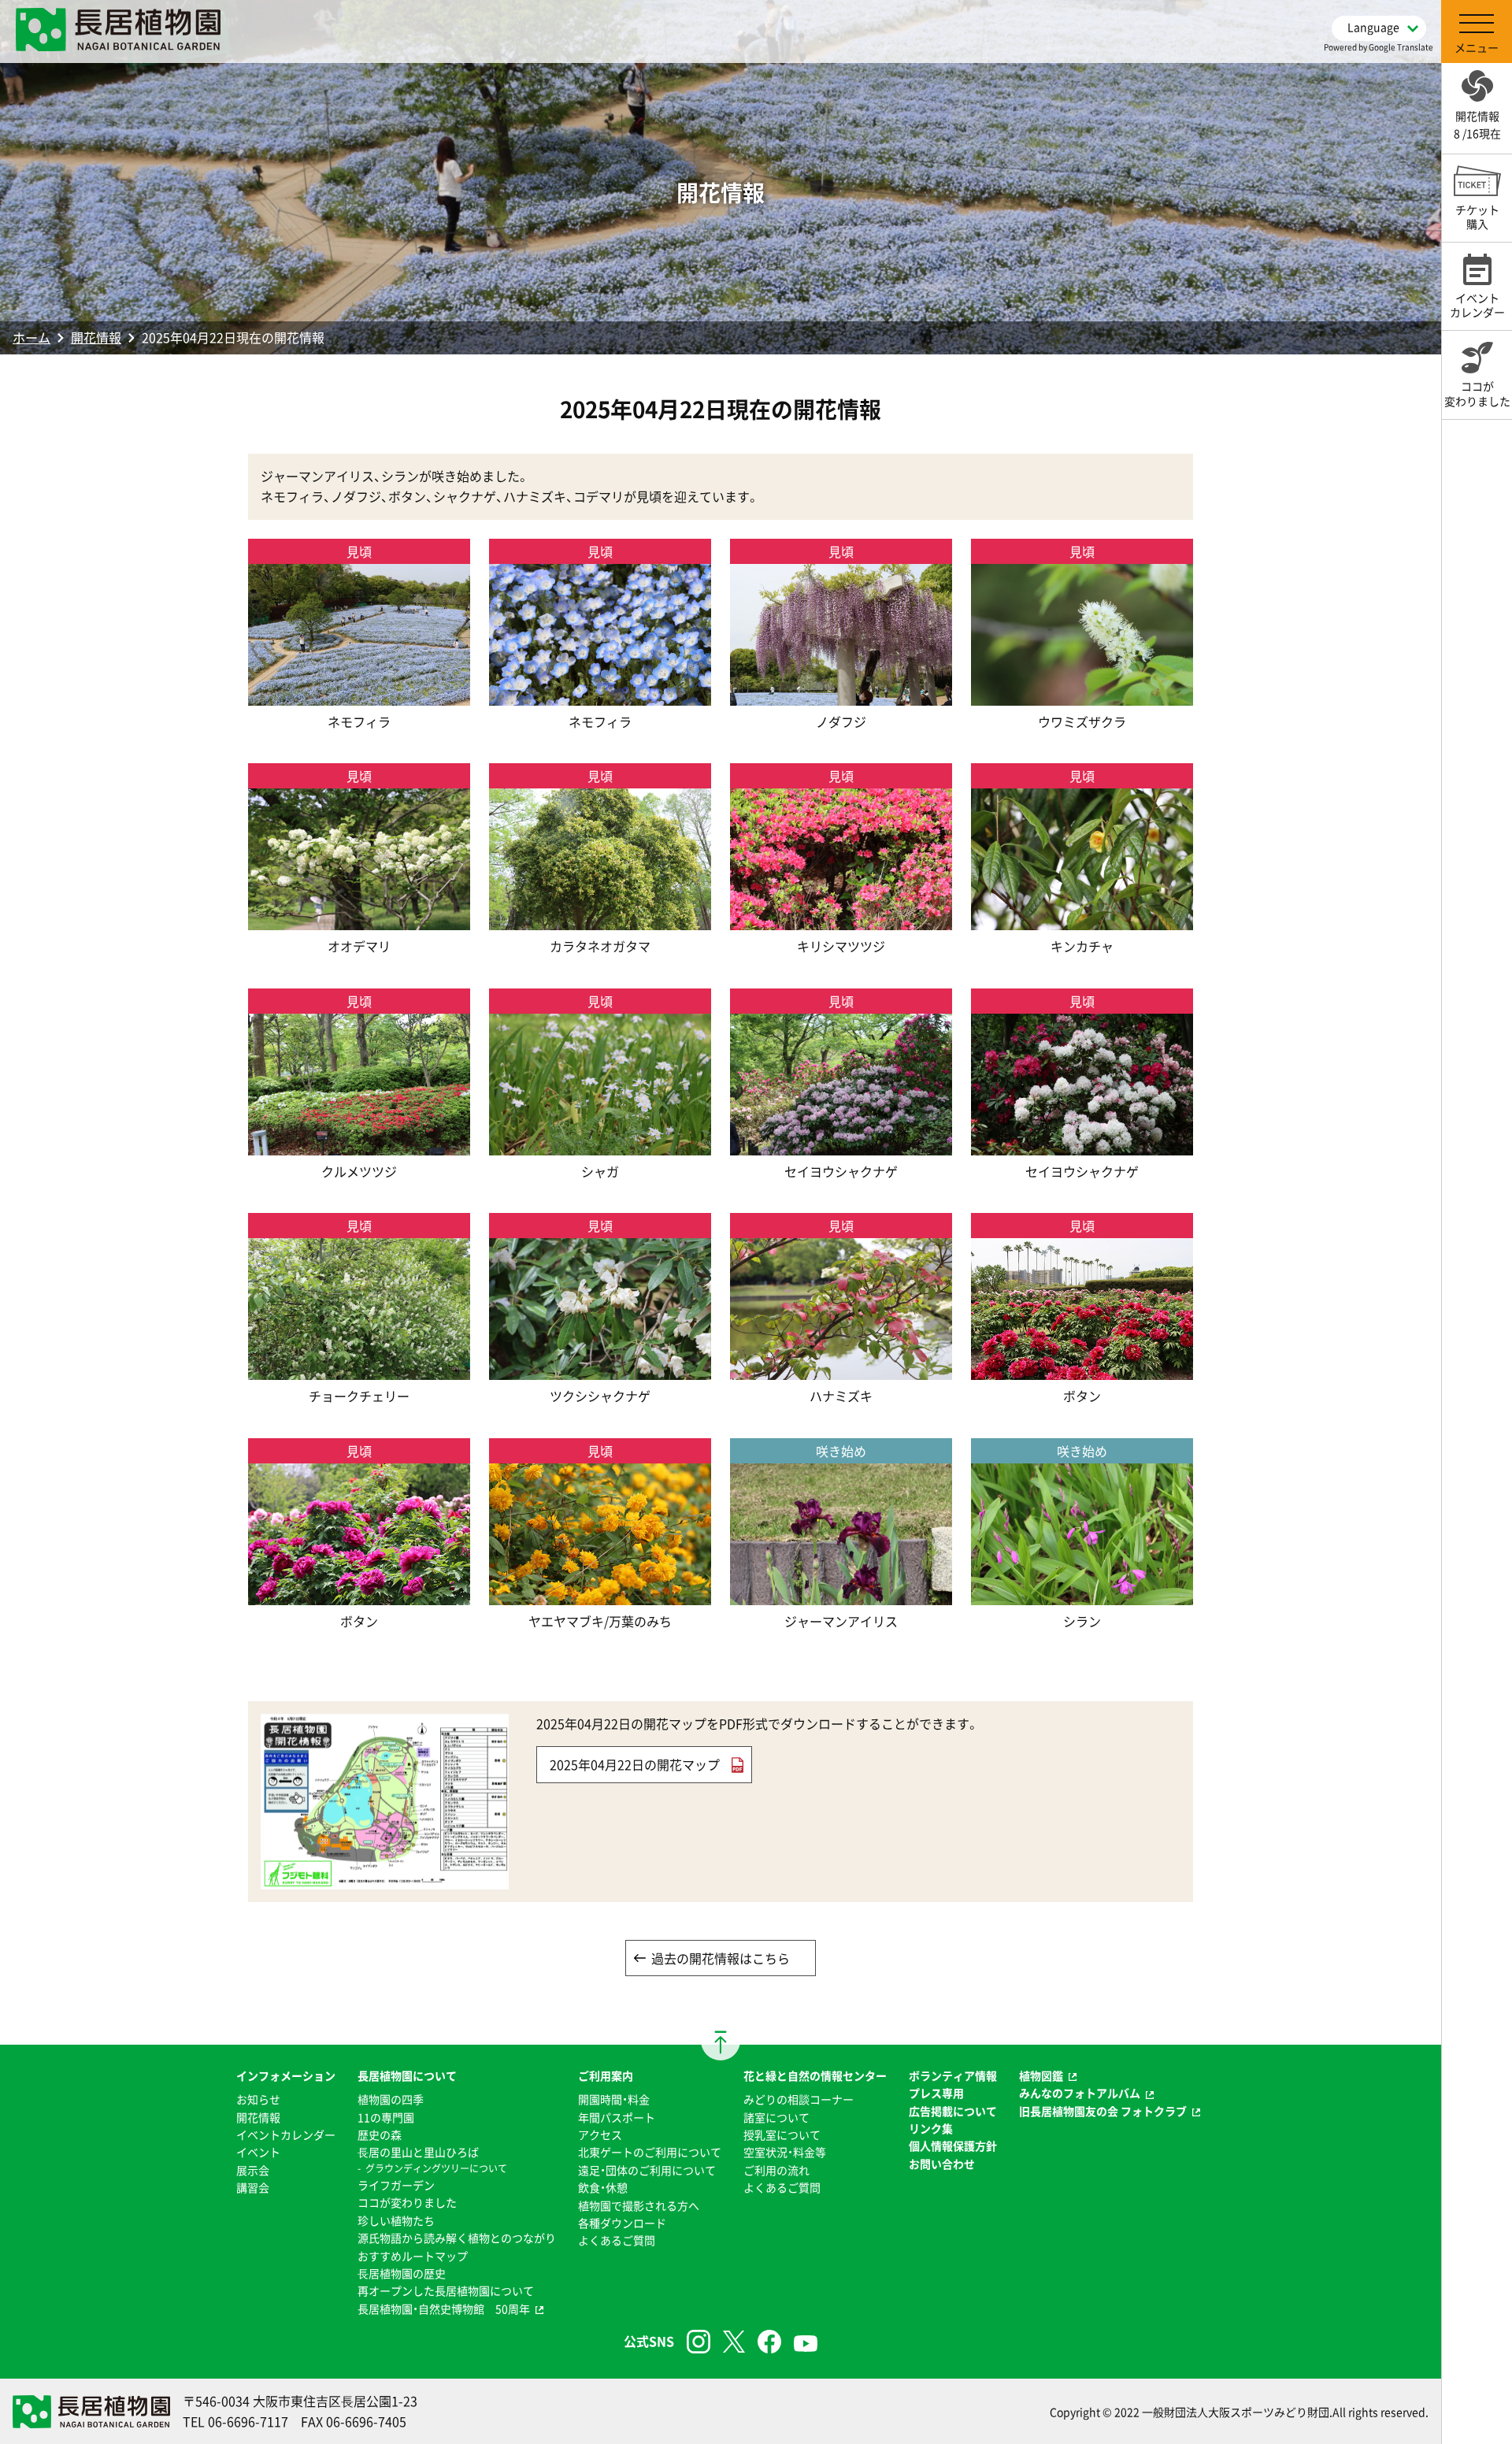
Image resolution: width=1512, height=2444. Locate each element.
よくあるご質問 (617, 2240)
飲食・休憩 (603, 2187)
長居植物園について (407, 2075)
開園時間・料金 (614, 2099)
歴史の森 (380, 2134)
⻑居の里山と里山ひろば (418, 2152)
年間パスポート (617, 2117)
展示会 (253, 2170)
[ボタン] (1082, 1370)
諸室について (776, 2117)
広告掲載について (953, 2111)
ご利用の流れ (776, 2170)
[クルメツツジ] (359, 1144)
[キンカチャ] (1082, 920)
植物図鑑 (1041, 2075)
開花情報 (96, 337)
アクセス (600, 2134)
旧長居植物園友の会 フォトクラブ (1103, 2111)
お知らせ (258, 2099)
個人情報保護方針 (953, 2145)
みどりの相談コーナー (799, 2099)
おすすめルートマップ (413, 2256)
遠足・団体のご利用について (647, 2170)
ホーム (31, 337)
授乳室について (782, 2134)
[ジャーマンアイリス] (841, 1594)
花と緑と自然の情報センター (815, 2075)
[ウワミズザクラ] (1082, 695)
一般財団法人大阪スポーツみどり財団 (1236, 2412)
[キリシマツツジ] (841, 920)
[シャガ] (600, 1144)
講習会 (253, 2187)
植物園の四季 (391, 2099)
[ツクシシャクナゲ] (600, 1370)
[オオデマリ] (359, 920)
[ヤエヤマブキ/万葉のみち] (600, 1594)
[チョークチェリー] (359, 1370)
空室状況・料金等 (785, 2152)
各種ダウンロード (622, 2223)
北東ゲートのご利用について (650, 2152)
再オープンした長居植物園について (446, 2290)
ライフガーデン (396, 2185)
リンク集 (931, 2128)
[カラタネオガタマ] (600, 920)
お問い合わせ (942, 2164)
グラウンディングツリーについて (436, 2168)
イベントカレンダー (286, 2134)
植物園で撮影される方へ (639, 2205)
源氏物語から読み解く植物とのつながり (457, 2238)
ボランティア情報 (953, 2075)
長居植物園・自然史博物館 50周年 (444, 2309)
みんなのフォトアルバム (1080, 2093)
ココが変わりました (407, 2202)
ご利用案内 (606, 2075)
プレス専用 (936, 2093)
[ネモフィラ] (359, 695)
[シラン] (1082, 1594)
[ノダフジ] (841, 695)
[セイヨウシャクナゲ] (841, 1144)
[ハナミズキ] (841, 1370)
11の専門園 (386, 2117)
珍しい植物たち (396, 2220)
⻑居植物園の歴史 (402, 2273)
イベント (258, 2152)
